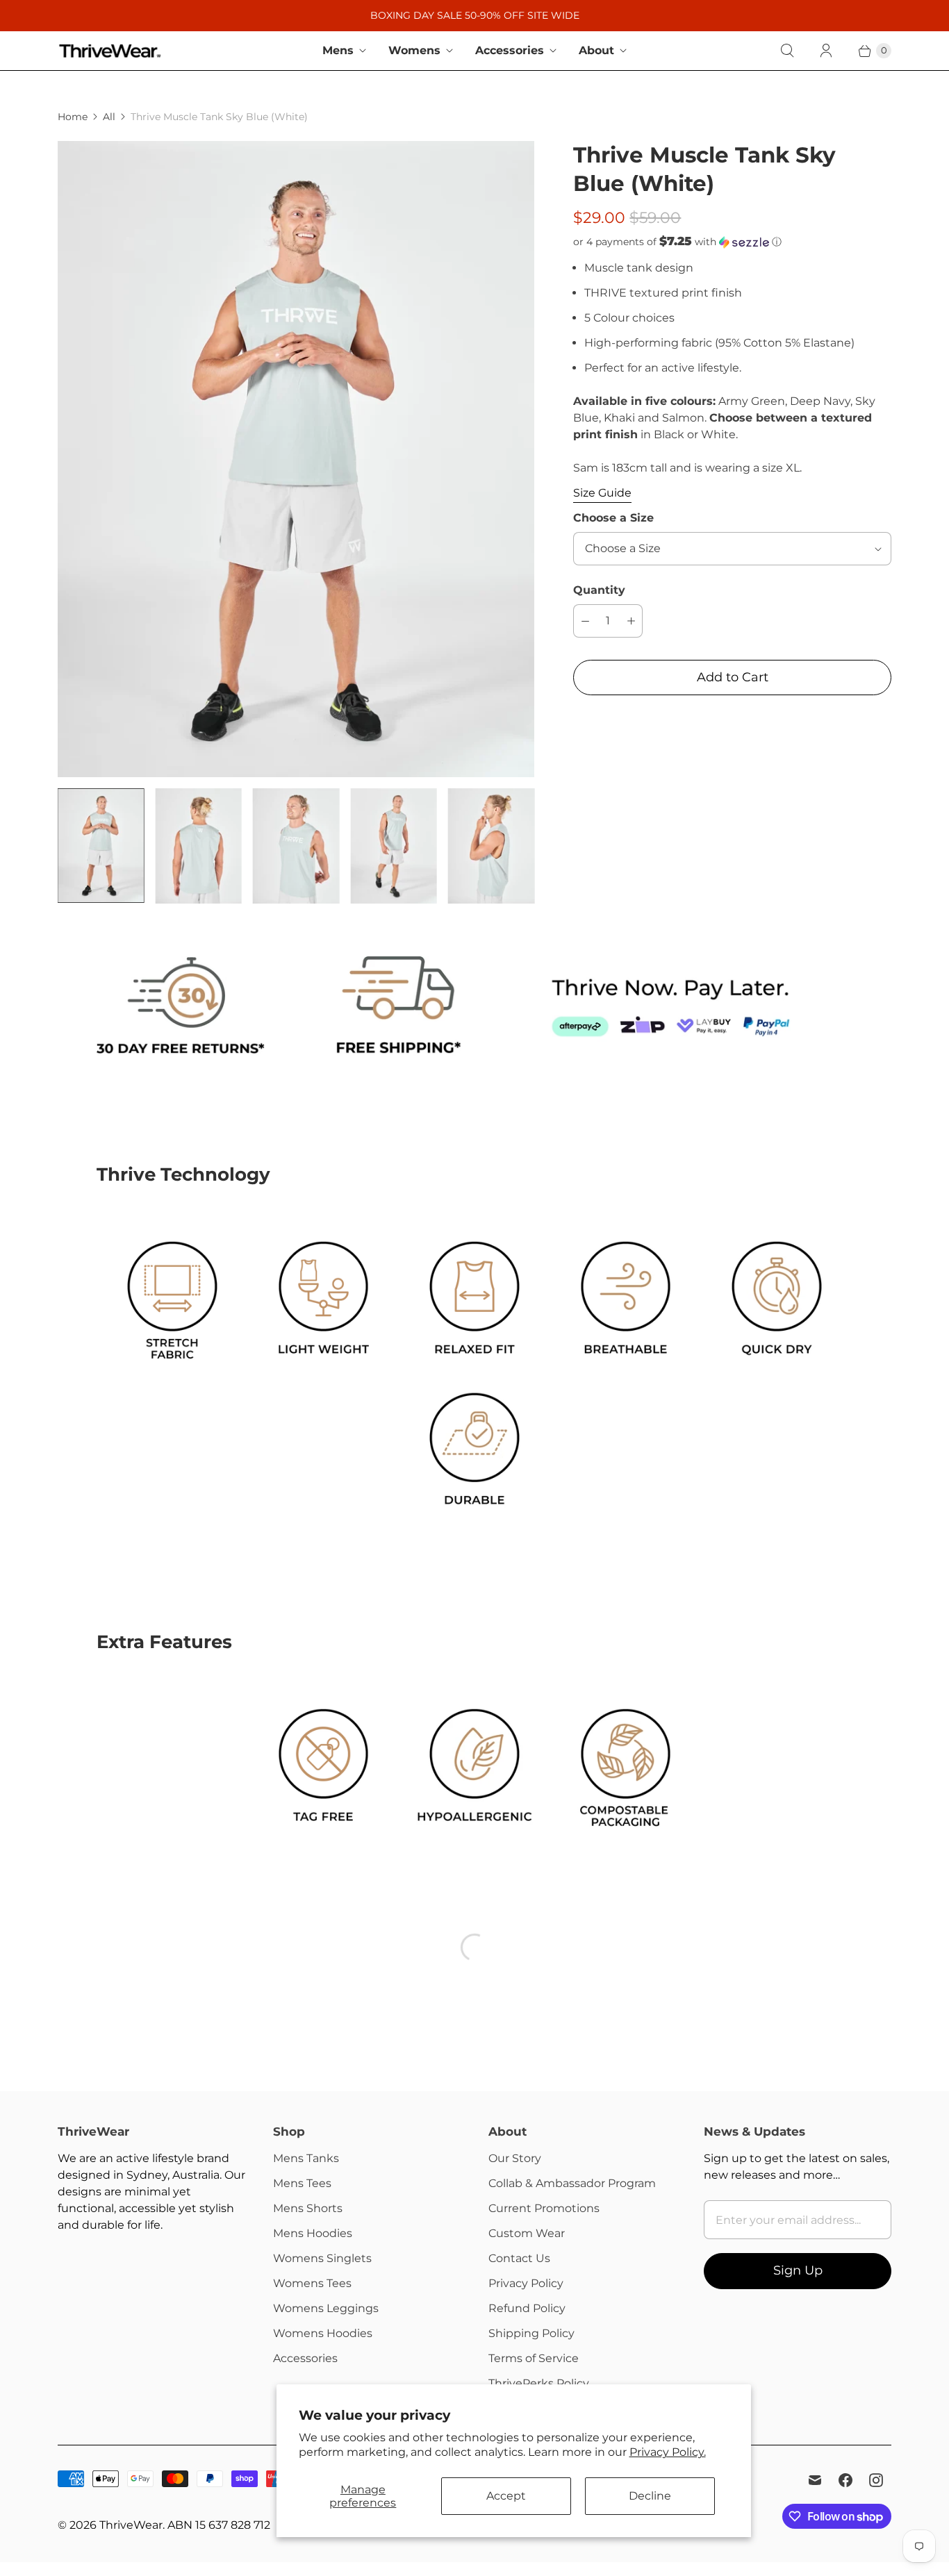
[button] (732, 242)
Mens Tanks (306, 2158)
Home (73, 117)
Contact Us (519, 2258)
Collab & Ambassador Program (572, 2183)
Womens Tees (312, 2283)
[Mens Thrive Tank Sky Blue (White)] (296, 459)
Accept (506, 2496)
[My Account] (826, 51)
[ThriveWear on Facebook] (845, 2480)
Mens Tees (302, 2183)
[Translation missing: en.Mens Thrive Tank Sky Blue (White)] (101, 846)
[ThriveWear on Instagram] (876, 2480)
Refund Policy (527, 2308)
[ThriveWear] (110, 51)
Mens (338, 50)
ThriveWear (131, 2525)
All (109, 117)
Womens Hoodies (323, 2333)
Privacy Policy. (668, 2452)
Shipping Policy (531, 2333)
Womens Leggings (326, 2308)
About (596, 50)
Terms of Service (534, 2358)
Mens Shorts (308, 2208)
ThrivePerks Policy (539, 2383)
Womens (414, 50)
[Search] (787, 51)
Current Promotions (544, 2208)
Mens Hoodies (313, 2233)
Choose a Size (613, 518)
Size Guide (602, 493)
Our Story (515, 2158)
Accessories (510, 50)
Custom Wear (527, 2233)
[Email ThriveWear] (815, 2480)
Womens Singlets (322, 2258)
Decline (650, 2496)
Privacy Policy (526, 2283)
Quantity (599, 590)
